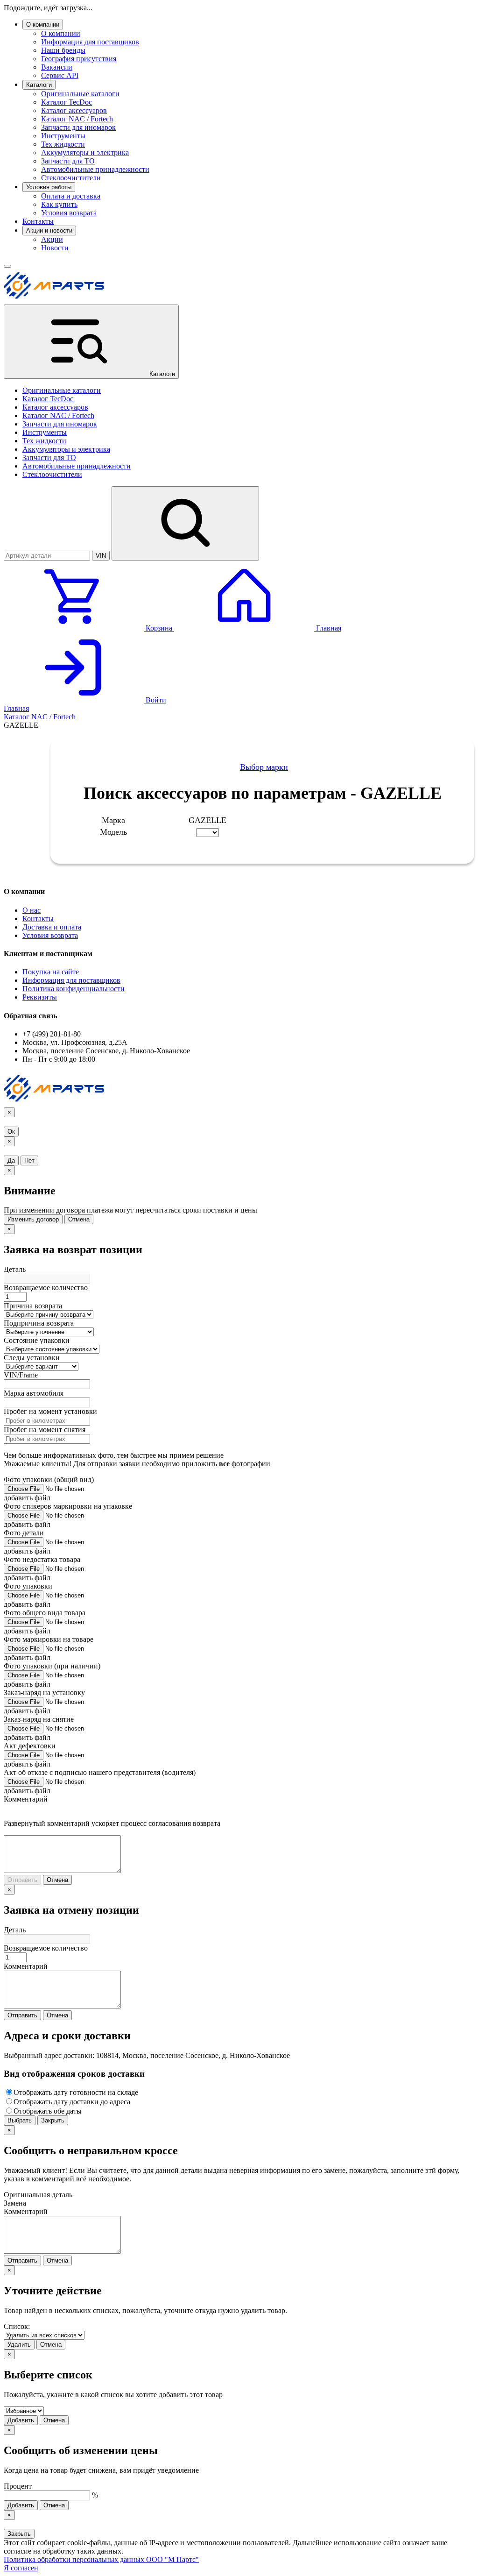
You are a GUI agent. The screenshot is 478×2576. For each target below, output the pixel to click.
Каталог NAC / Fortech (77, 119)
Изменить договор (33, 1219)
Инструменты (63, 136)
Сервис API (60, 75)
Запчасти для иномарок (78, 127)
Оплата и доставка (71, 196)
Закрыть (53, 2120)
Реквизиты (40, 997)
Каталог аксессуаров (74, 110)
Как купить (59, 204)
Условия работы (49, 187)
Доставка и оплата (52, 927)
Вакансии (57, 67)
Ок (11, 1132)
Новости (55, 248)
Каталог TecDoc (67, 102)
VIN (101, 556)
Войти (155, 700)
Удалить (19, 2345)
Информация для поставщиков (90, 42)
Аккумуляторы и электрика (85, 153)
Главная (328, 628)
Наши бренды (63, 50)
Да (11, 1160)
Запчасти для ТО (68, 161)
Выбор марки (264, 767)
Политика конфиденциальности (74, 989)
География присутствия (79, 59)
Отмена (79, 1219)
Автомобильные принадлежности (95, 169)
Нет (29, 1160)
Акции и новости (49, 231)
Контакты (38, 221)
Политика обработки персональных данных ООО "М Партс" (101, 2559)
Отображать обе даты (48, 2111)
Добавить (21, 2420)
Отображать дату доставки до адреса (72, 2102)
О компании (43, 25)
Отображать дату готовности (76, 2092)
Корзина (159, 628)
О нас (32, 910)
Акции (52, 239)
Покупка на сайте (51, 972)
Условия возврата (69, 213)
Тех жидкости (63, 144)
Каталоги (39, 85)
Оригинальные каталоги (80, 94)
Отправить (22, 1880)
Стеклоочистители (71, 178)
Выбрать (20, 2120)
